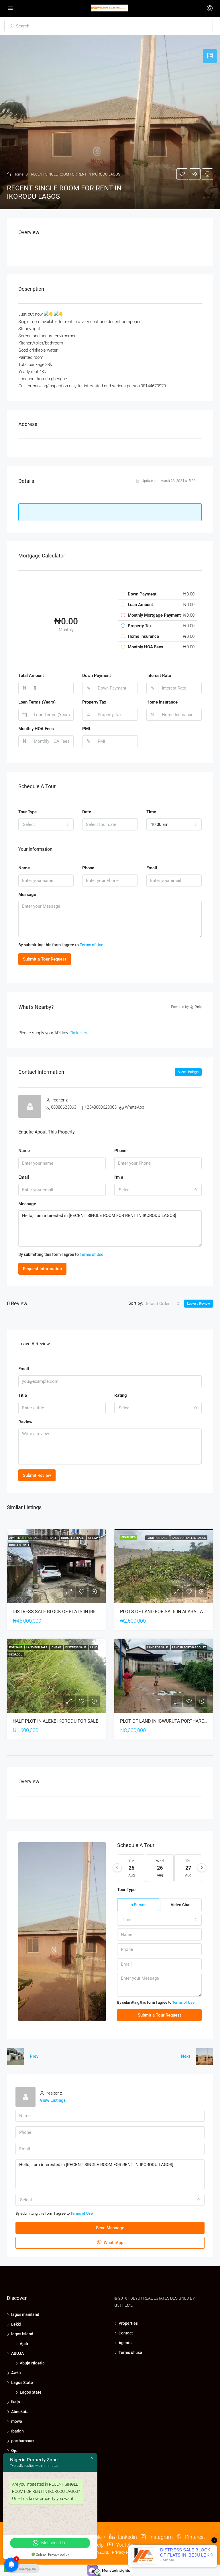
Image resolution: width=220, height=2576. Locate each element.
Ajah (24, 2344)
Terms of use (130, 2352)
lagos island (22, 2334)
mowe (17, 2421)
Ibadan (17, 2431)
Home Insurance (162, 702)
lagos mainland (25, 2314)
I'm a (119, 1177)
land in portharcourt (189, 1647)
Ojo (14, 2451)
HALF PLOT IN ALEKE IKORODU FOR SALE (55, 1721)
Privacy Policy (124, 2552)
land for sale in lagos (189, 1538)
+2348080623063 (101, 1107)
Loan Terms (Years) (37, 702)
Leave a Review (199, 1304)
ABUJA (17, 2353)
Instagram (160, 2537)
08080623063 (64, 1107)
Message (27, 894)
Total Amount (31, 676)
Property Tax (94, 702)
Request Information (42, 1269)
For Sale (51, 1538)
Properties (128, 2323)
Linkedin (127, 2537)
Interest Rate (159, 676)
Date (87, 812)
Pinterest (195, 2537)
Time (151, 812)
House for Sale (73, 1538)
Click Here (79, 1033)
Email (152, 868)
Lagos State (22, 2382)
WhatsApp (134, 1107)
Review (25, 1422)
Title (23, 1395)
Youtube (125, 2545)
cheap (93, 1538)
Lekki (16, 2324)
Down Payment (97, 676)
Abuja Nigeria (32, 2363)
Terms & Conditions (156, 2552)
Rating (121, 1395)
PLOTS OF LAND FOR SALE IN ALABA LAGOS (166, 1612)
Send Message (110, 2228)
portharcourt (23, 2441)
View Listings (188, 1072)
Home (18, 174)
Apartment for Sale (25, 1538)
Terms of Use (92, 945)
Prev (34, 2056)
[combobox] (46, 824)
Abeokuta (20, 2412)
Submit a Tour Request (45, 959)
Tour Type (27, 812)
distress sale (19, 1545)
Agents (125, 2343)
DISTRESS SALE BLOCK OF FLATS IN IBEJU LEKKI (63, 1612)
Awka (16, 2373)
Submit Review (37, 1475)
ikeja (16, 2402)
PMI (86, 729)
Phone (88, 868)
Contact (126, 2333)
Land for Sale (157, 1538)
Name (24, 868)
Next (186, 2056)
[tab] (210, 56)
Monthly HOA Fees (36, 729)
